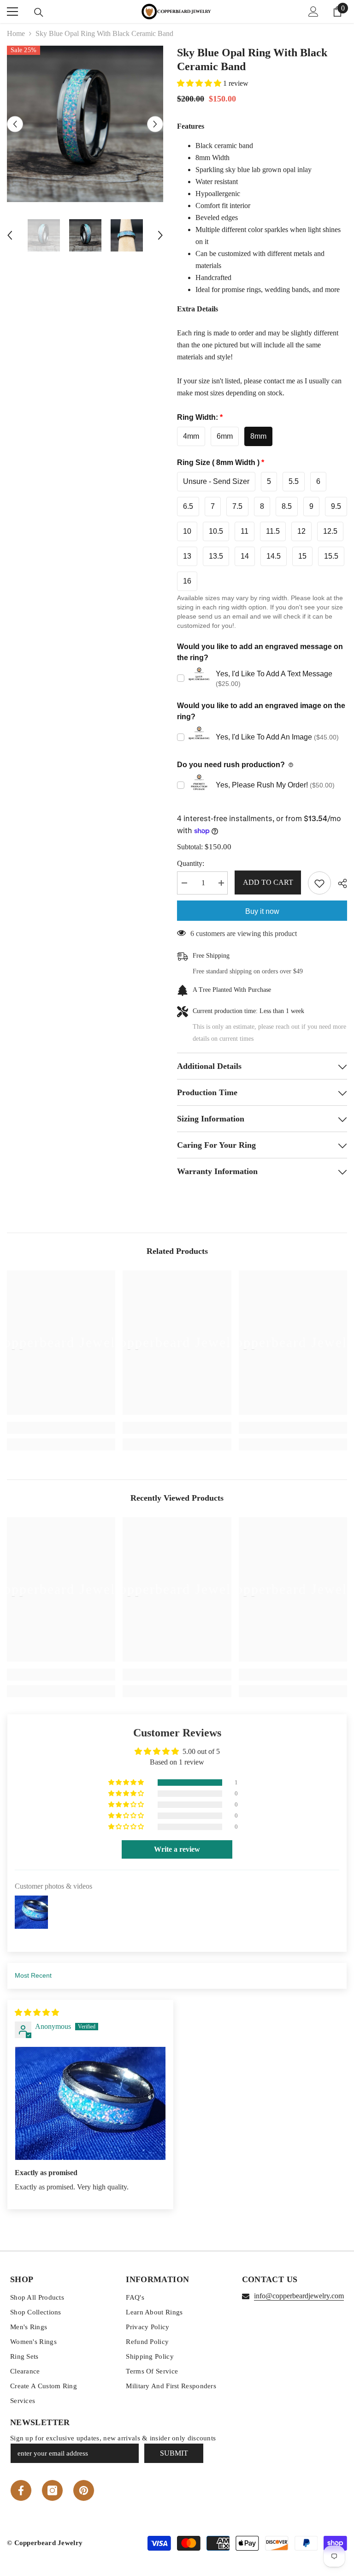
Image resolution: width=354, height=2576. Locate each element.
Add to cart (268, 882)
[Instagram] (52, 2490)
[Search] (39, 12)
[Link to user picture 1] (90, 2103)
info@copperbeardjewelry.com (299, 2296)
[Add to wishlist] (319, 883)
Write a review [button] (177, 1849)
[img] (37, 2012)
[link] (61, 1428)
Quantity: (191, 863)
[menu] (12, 12)
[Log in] (313, 12)
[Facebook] (21, 2490)
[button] (15, 124)
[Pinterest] (84, 2490)
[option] (85, 124)
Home (16, 33)
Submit (174, 2453)
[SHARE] (339, 883)
